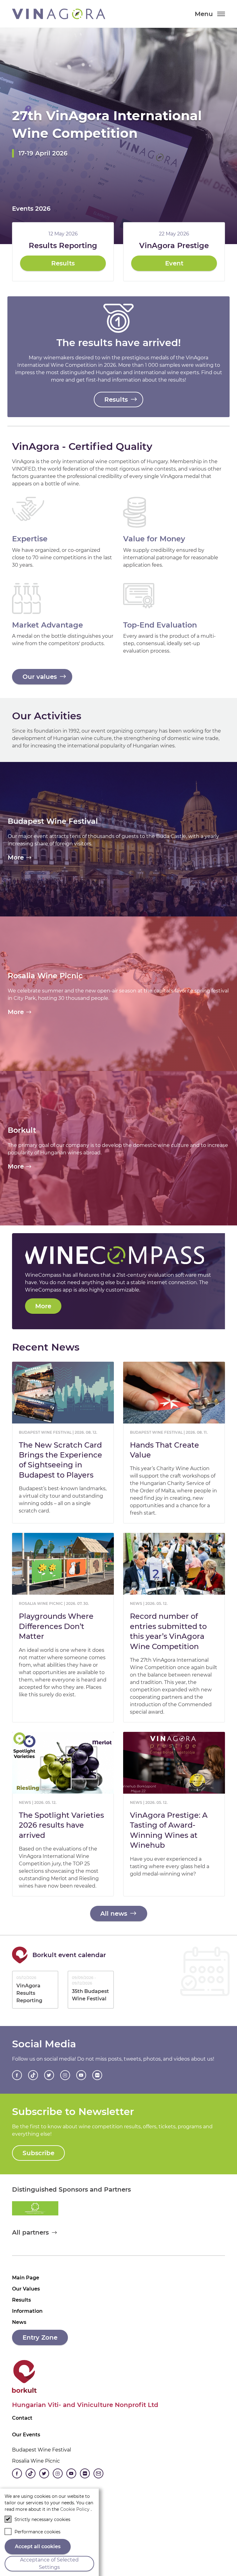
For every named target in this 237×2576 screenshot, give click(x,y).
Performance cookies (37, 2532)
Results (63, 263)
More (43, 1306)
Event (174, 263)
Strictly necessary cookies (42, 2519)
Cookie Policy (75, 2509)
